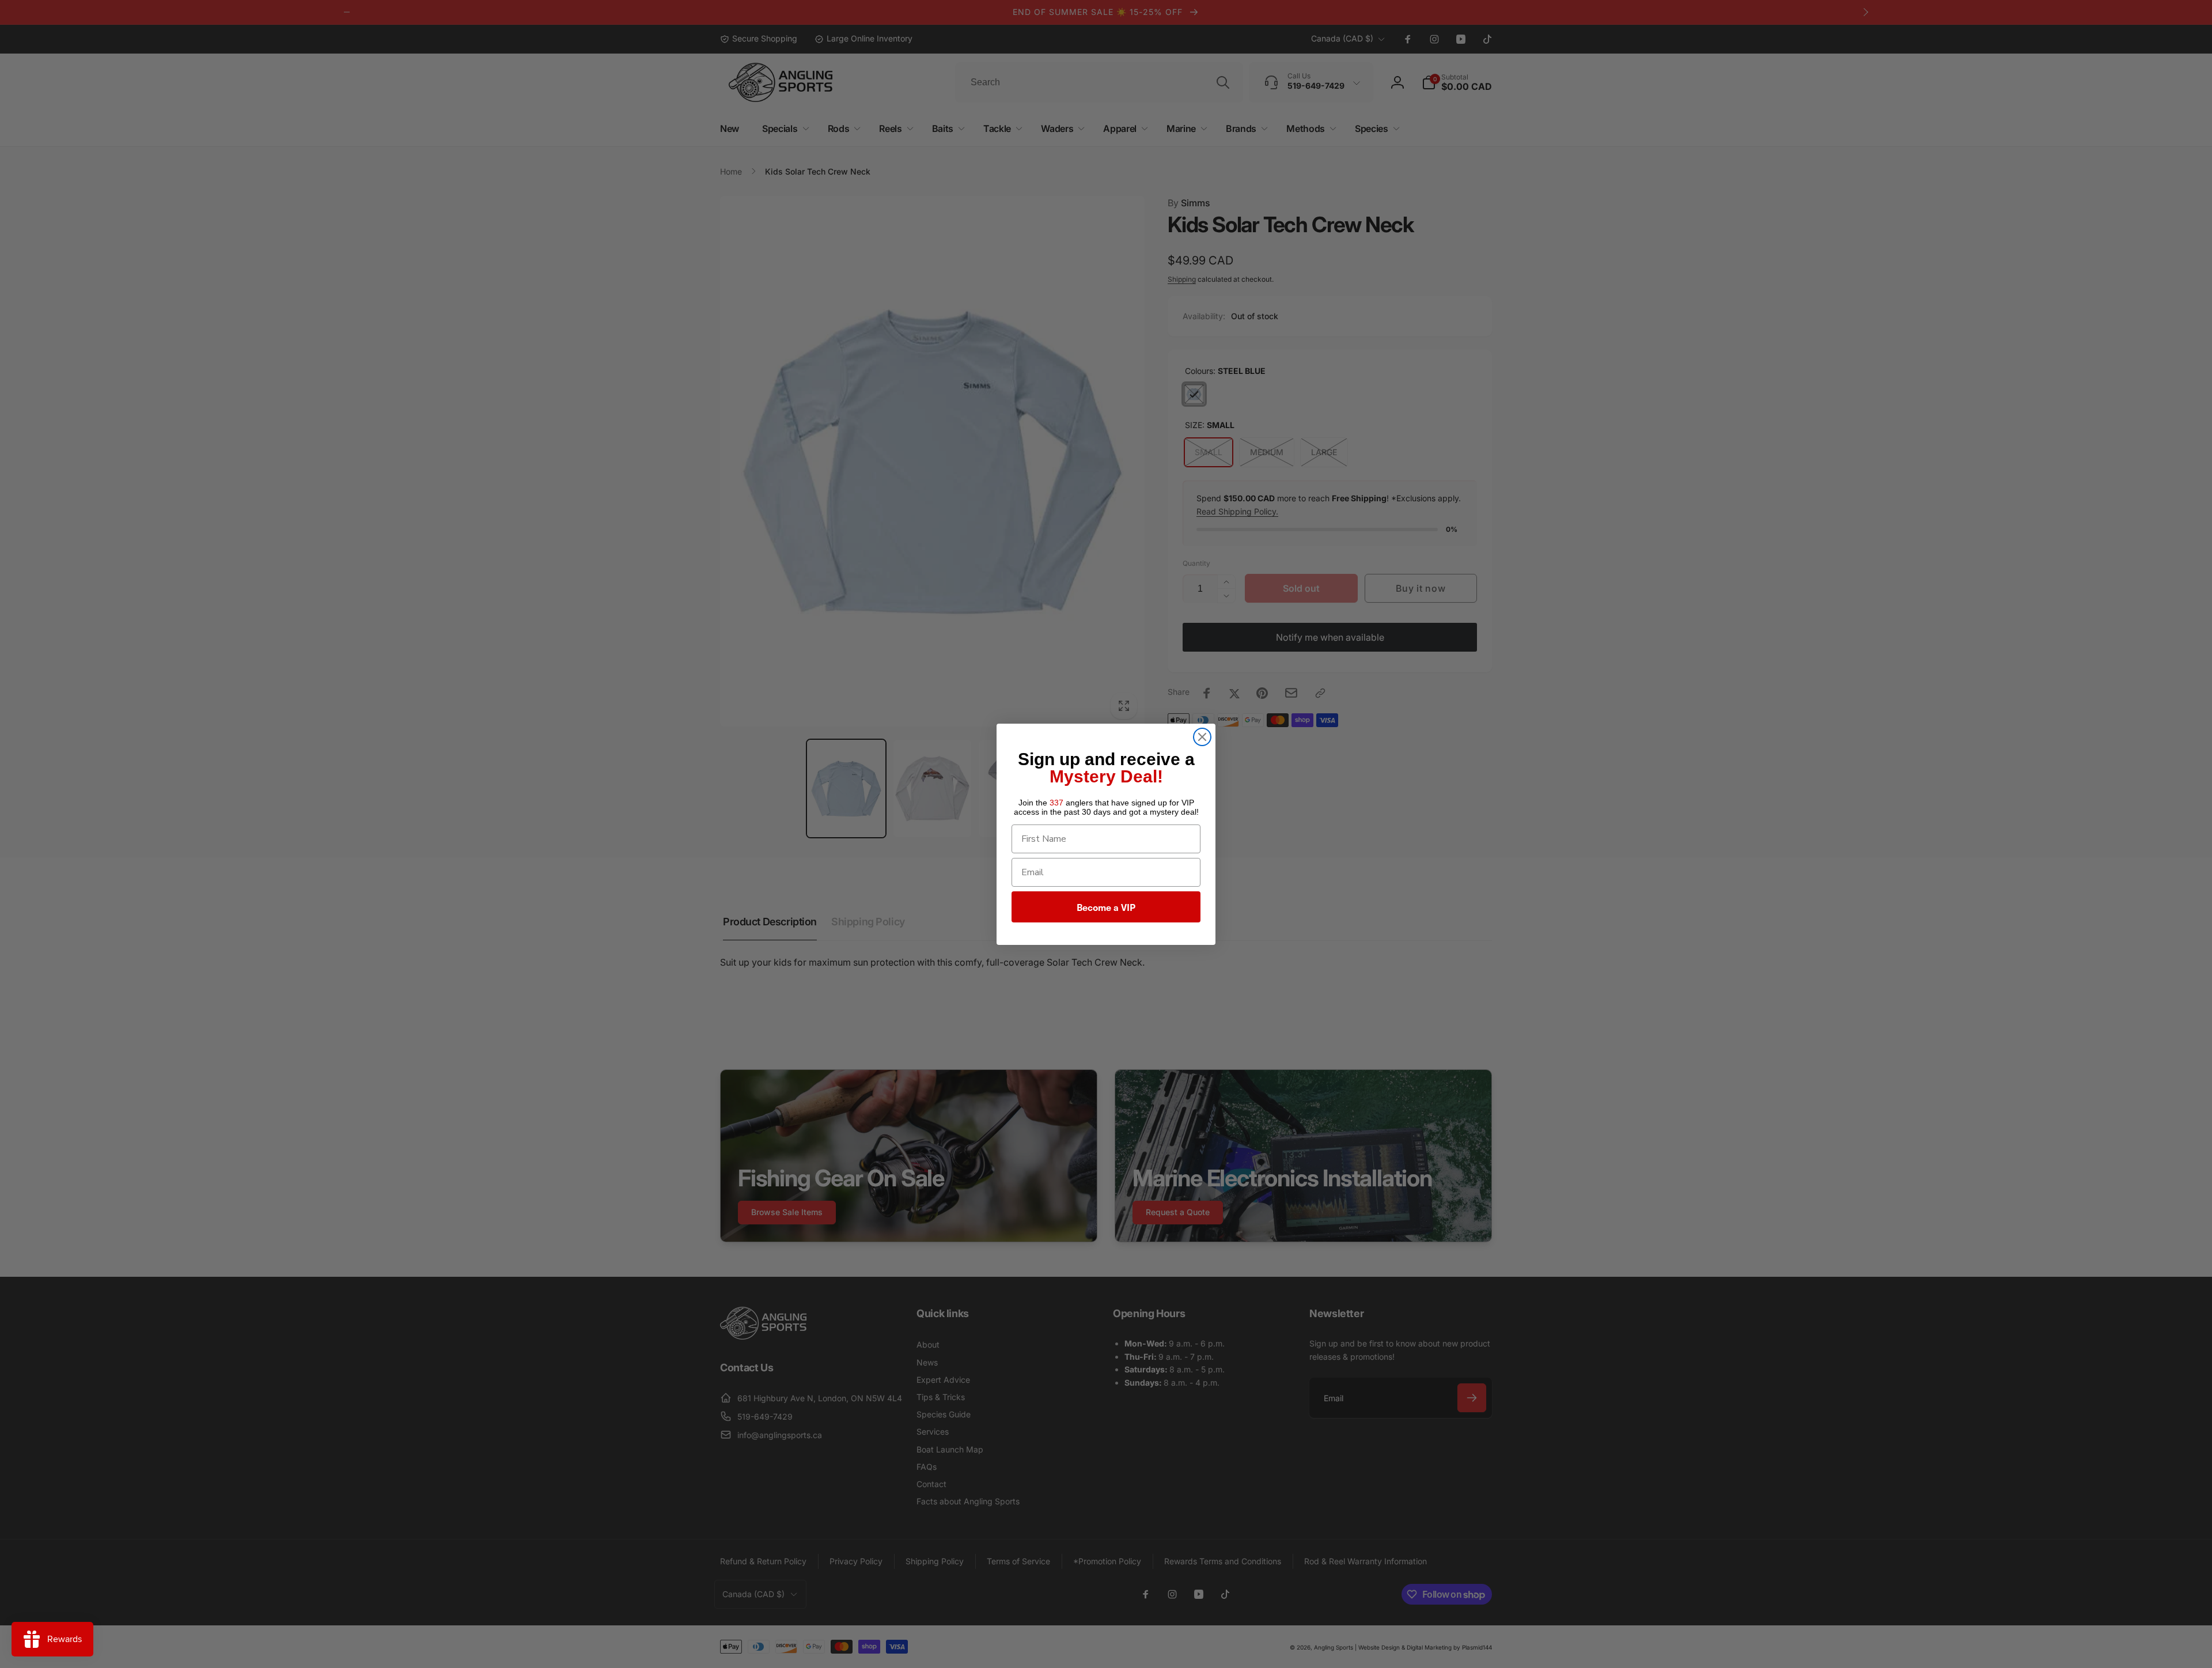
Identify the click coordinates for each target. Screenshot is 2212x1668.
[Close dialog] (1202, 737)
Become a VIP (1106, 907)
